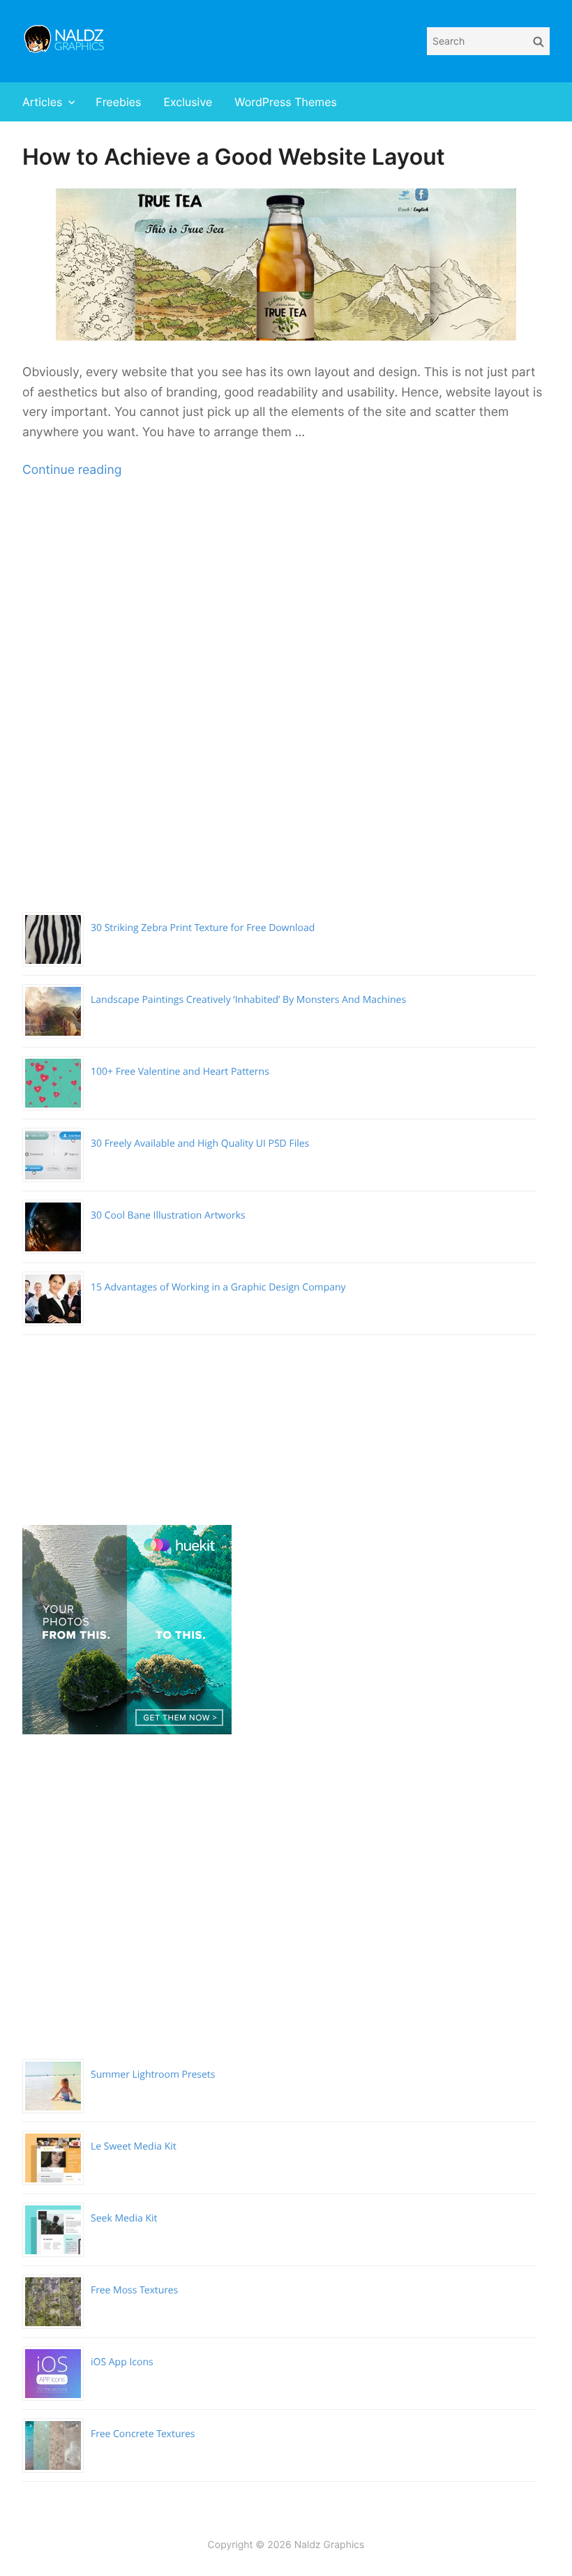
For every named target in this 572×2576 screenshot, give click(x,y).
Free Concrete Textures (143, 2434)
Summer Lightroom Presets (153, 2075)
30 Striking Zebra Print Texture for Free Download (203, 928)
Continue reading (72, 470)
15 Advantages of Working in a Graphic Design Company (218, 1287)
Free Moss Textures (134, 2290)
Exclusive (188, 102)
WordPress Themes (286, 102)
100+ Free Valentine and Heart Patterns (180, 1072)
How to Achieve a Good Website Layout (234, 157)
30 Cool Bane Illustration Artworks (168, 1215)
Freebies (118, 102)
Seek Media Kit (124, 2218)
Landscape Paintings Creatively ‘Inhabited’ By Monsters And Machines (248, 1000)
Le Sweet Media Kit (134, 2146)
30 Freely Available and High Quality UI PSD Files (200, 1144)
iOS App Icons (122, 2362)
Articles (42, 102)
